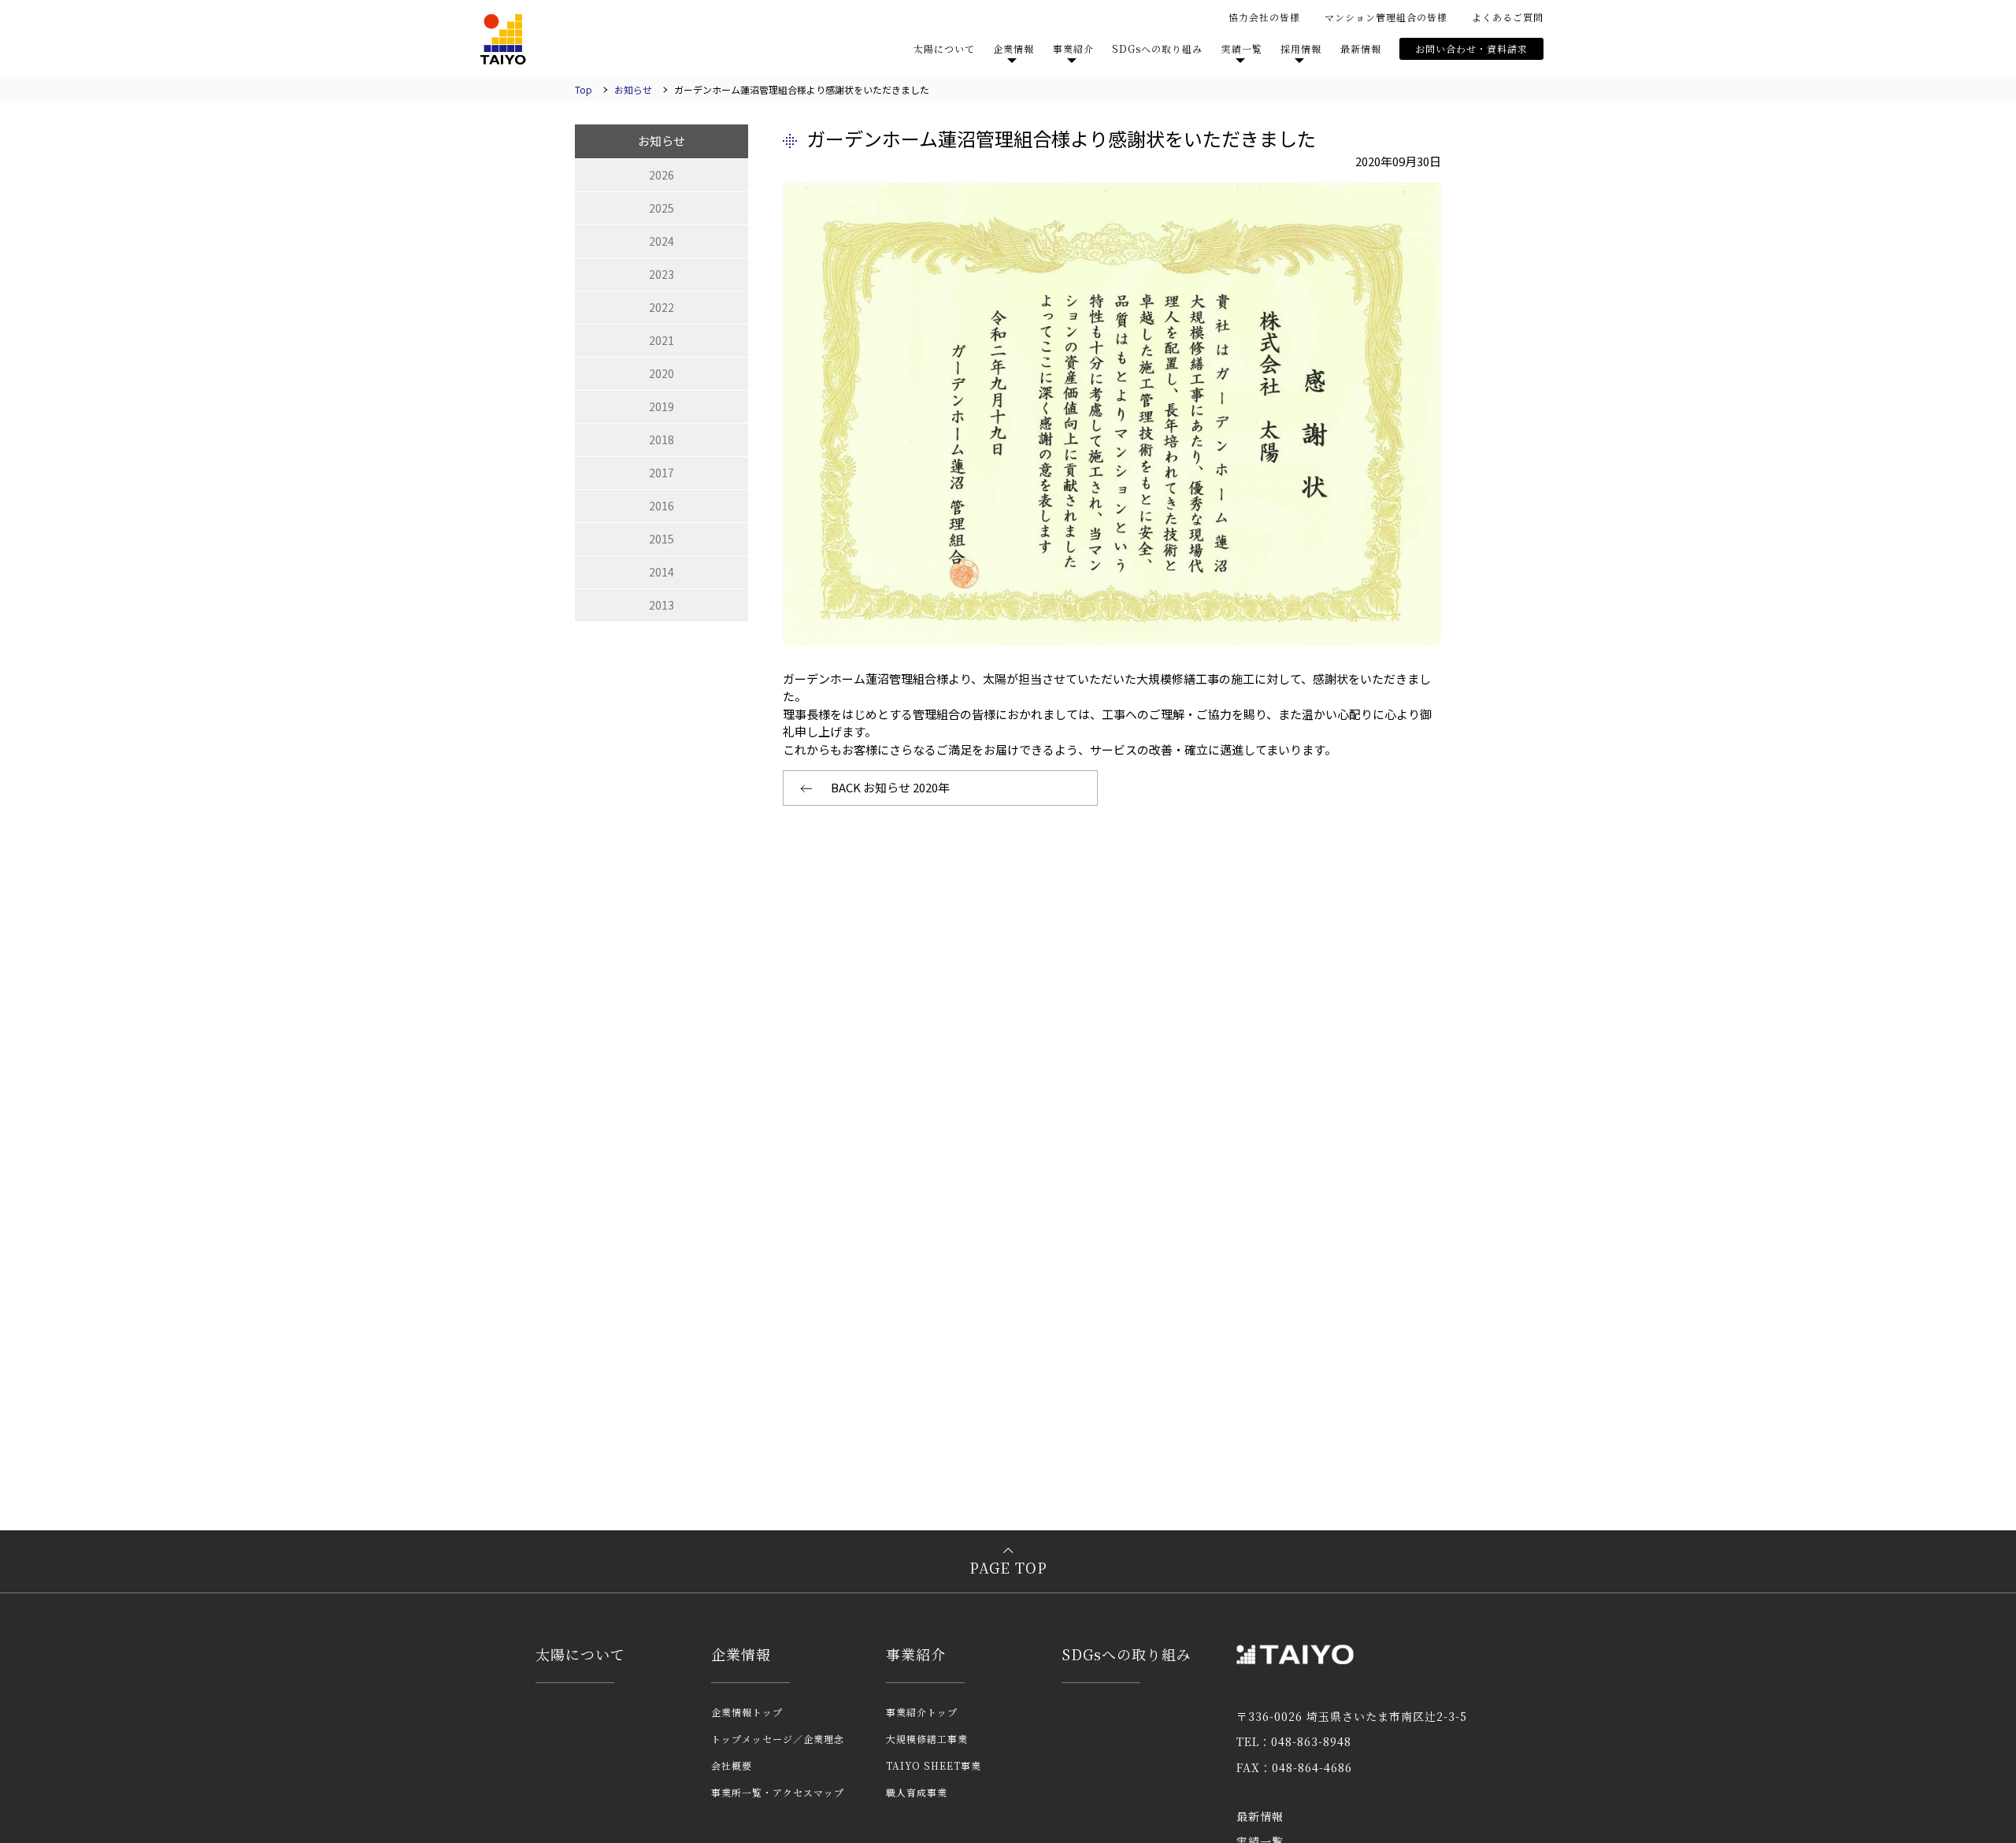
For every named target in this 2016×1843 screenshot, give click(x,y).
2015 (661, 539)
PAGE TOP (1008, 1567)
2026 (661, 175)
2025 (661, 208)
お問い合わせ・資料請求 (1471, 48)
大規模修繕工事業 (927, 1739)
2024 (661, 241)
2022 (661, 307)
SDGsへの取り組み (1157, 48)
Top (584, 89)
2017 (661, 473)
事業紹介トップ (922, 1712)
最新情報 (1361, 48)
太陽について (944, 48)
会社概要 (732, 1765)
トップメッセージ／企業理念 (778, 1739)
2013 (661, 605)
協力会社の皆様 (1264, 17)
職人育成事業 (917, 1792)
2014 (661, 572)
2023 (661, 274)
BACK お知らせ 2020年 (890, 787)
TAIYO (503, 39)
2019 (661, 406)
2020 (661, 373)
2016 (661, 506)
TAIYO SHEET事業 (934, 1765)
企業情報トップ (747, 1712)
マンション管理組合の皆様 (1386, 17)
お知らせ (633, 89)
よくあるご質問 (1508, 17)
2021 (661, 340)
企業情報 (741, 1654)
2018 (661, 439)
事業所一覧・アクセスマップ (778, 1792)
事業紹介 (916, 1654)
